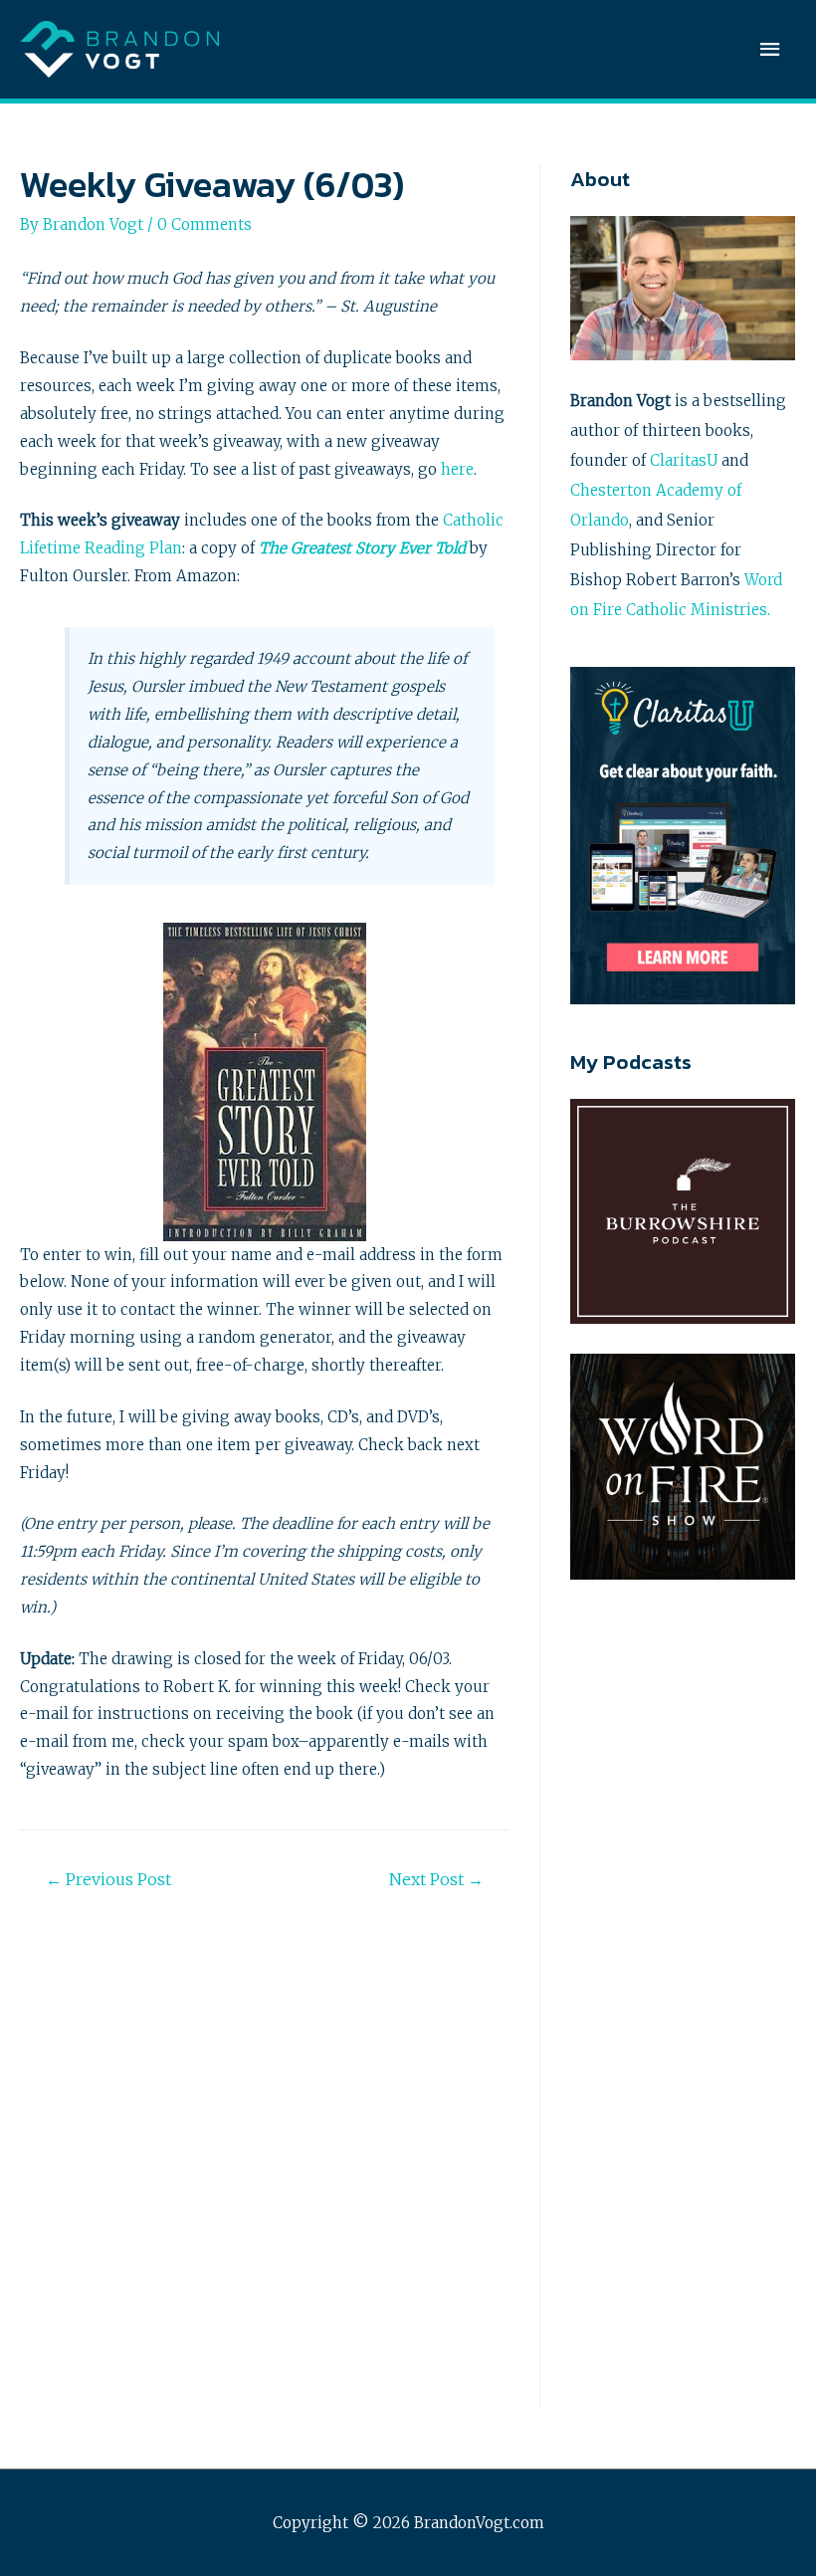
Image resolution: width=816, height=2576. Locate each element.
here (457, 469)
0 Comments (204, 224)
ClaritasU (684, 460)
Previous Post (108, 1879)
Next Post (436, 1879)
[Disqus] (265, 2151)
